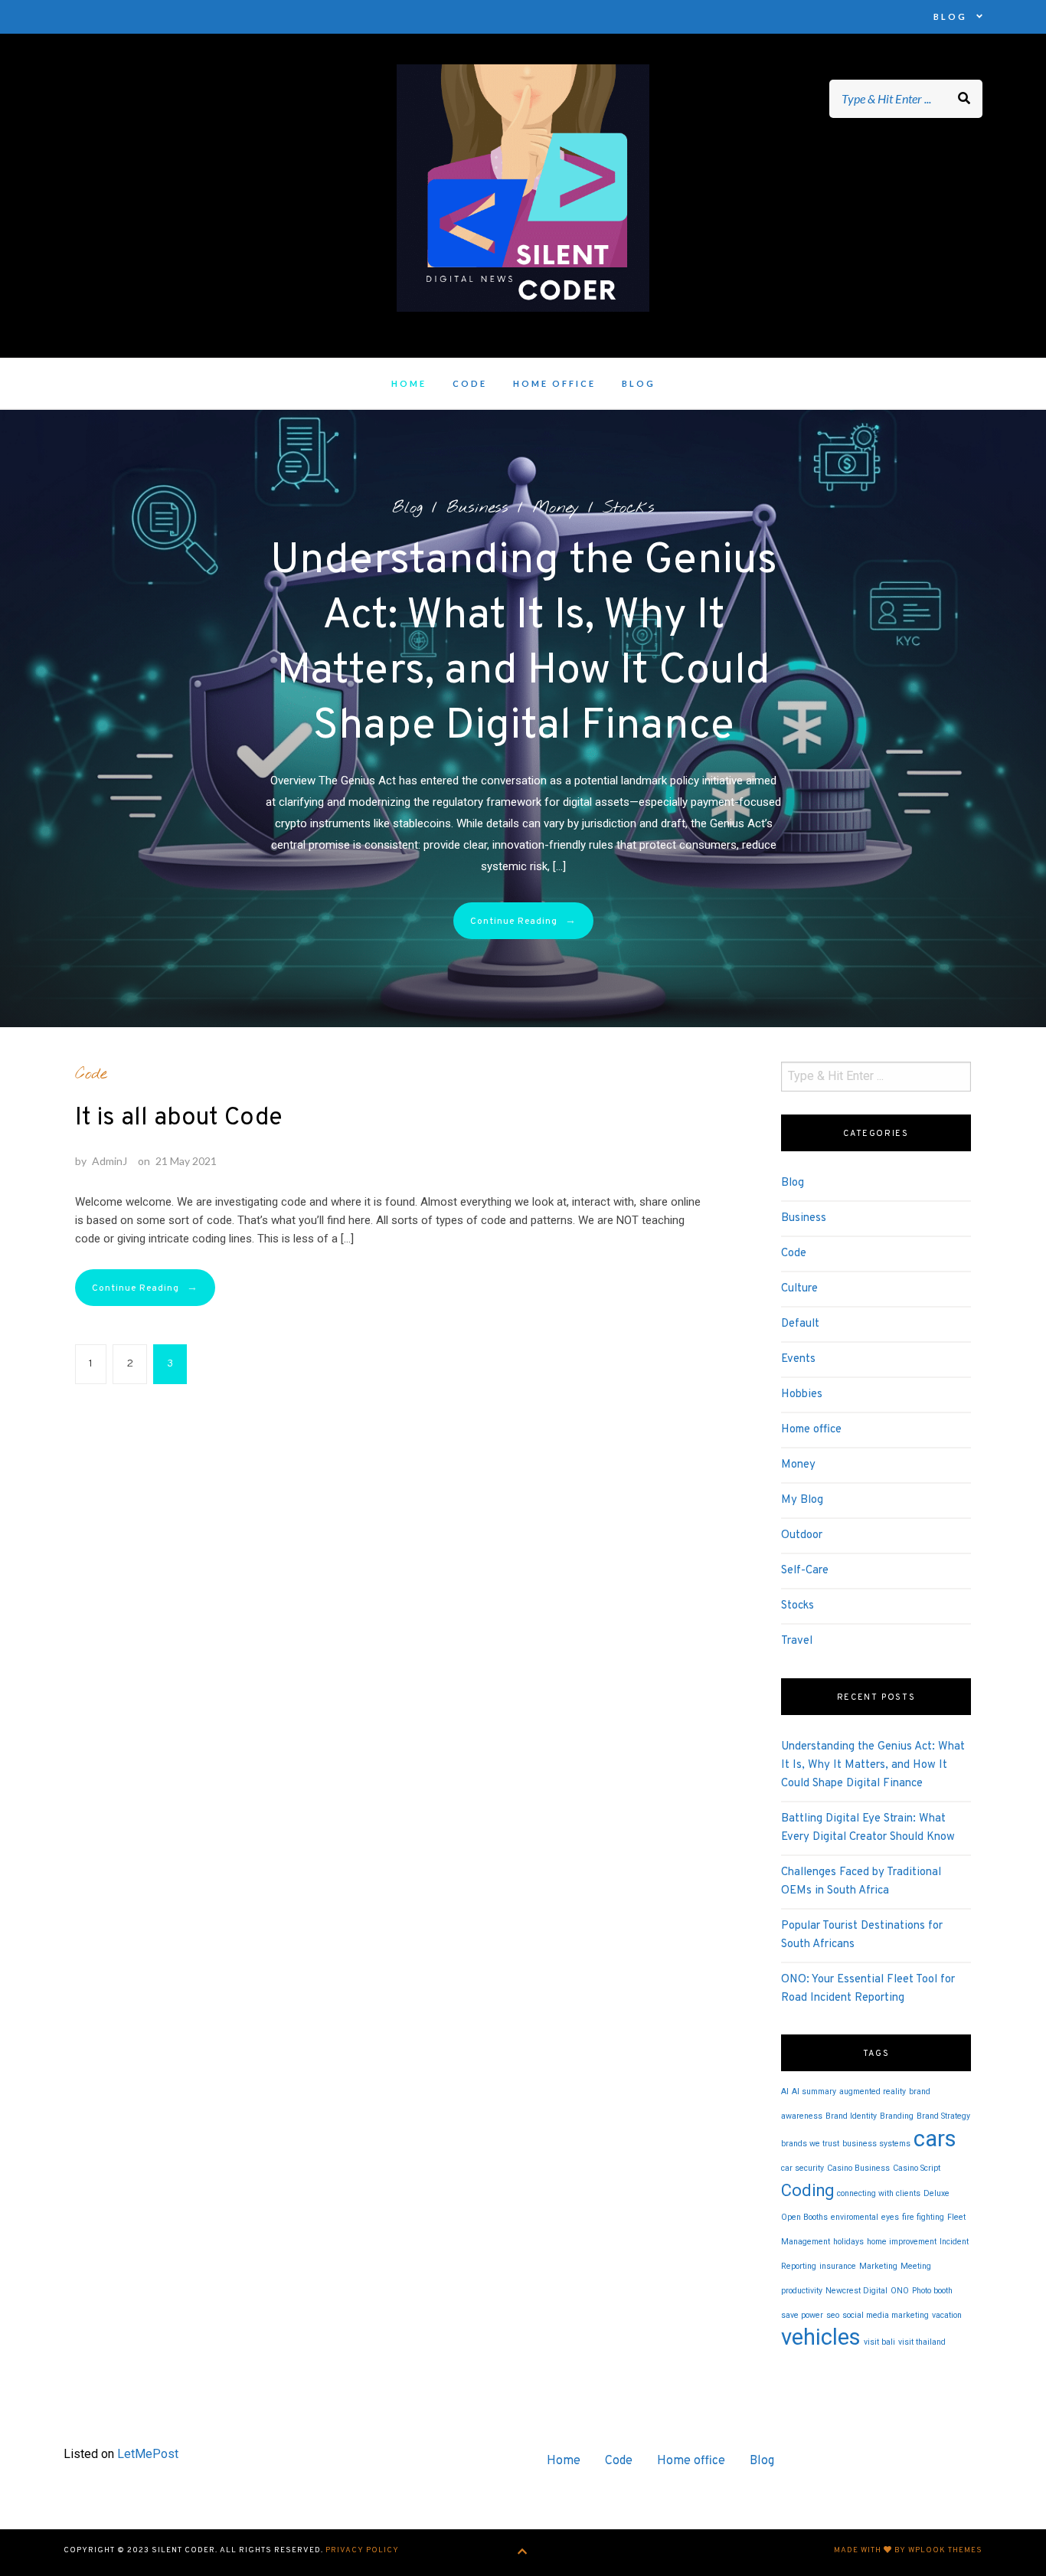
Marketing (878, 2266)
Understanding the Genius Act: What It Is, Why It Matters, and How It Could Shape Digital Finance (873, 1765)
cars (935, 2139)
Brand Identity (851, 2116)
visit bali (879, 2342)
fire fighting (923, 2217)
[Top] (523, 2553)
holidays (848, 2242)
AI (785, 2092)
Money (556, 508)
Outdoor (802, 1535)
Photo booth (932, 2291)
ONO (900, 2291)
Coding (807, 2190)
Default (800, 1324)
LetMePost (148, 2454)
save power (802, 2315)
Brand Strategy (943, 2116)
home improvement (902, 2242)
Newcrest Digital (856, 2291)
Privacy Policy (362, 2550)
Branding (897, 2116)
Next (911, 712)
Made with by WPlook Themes (908, 2550)
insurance (838, 2266)
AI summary (814, 2092)
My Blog (802, 1500)
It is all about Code (179, 1118)
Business (477, 508)
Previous (135, 712)
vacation (947, 2315)
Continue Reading (523, 921)
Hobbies (802, 1394)
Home (409, 383)
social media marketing (886, 2315)
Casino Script (917, 2168)
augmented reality (873, 2092)
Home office (554, 383)
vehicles (821, 2337)
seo (833, 2315)
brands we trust (810, 2144)
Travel (797, 1641)
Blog (950, 16)
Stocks (629, 508)
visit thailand (922, 2342)
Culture (799, 1289)
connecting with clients (879, 2193)
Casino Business (858, 2168)
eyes (890, 2217)
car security (802, 2168)
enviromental (855, 2217)
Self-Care (805, 1571)
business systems (876, 2144)
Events (798, 1359)
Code (470, 383)
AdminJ (110, 1161)
